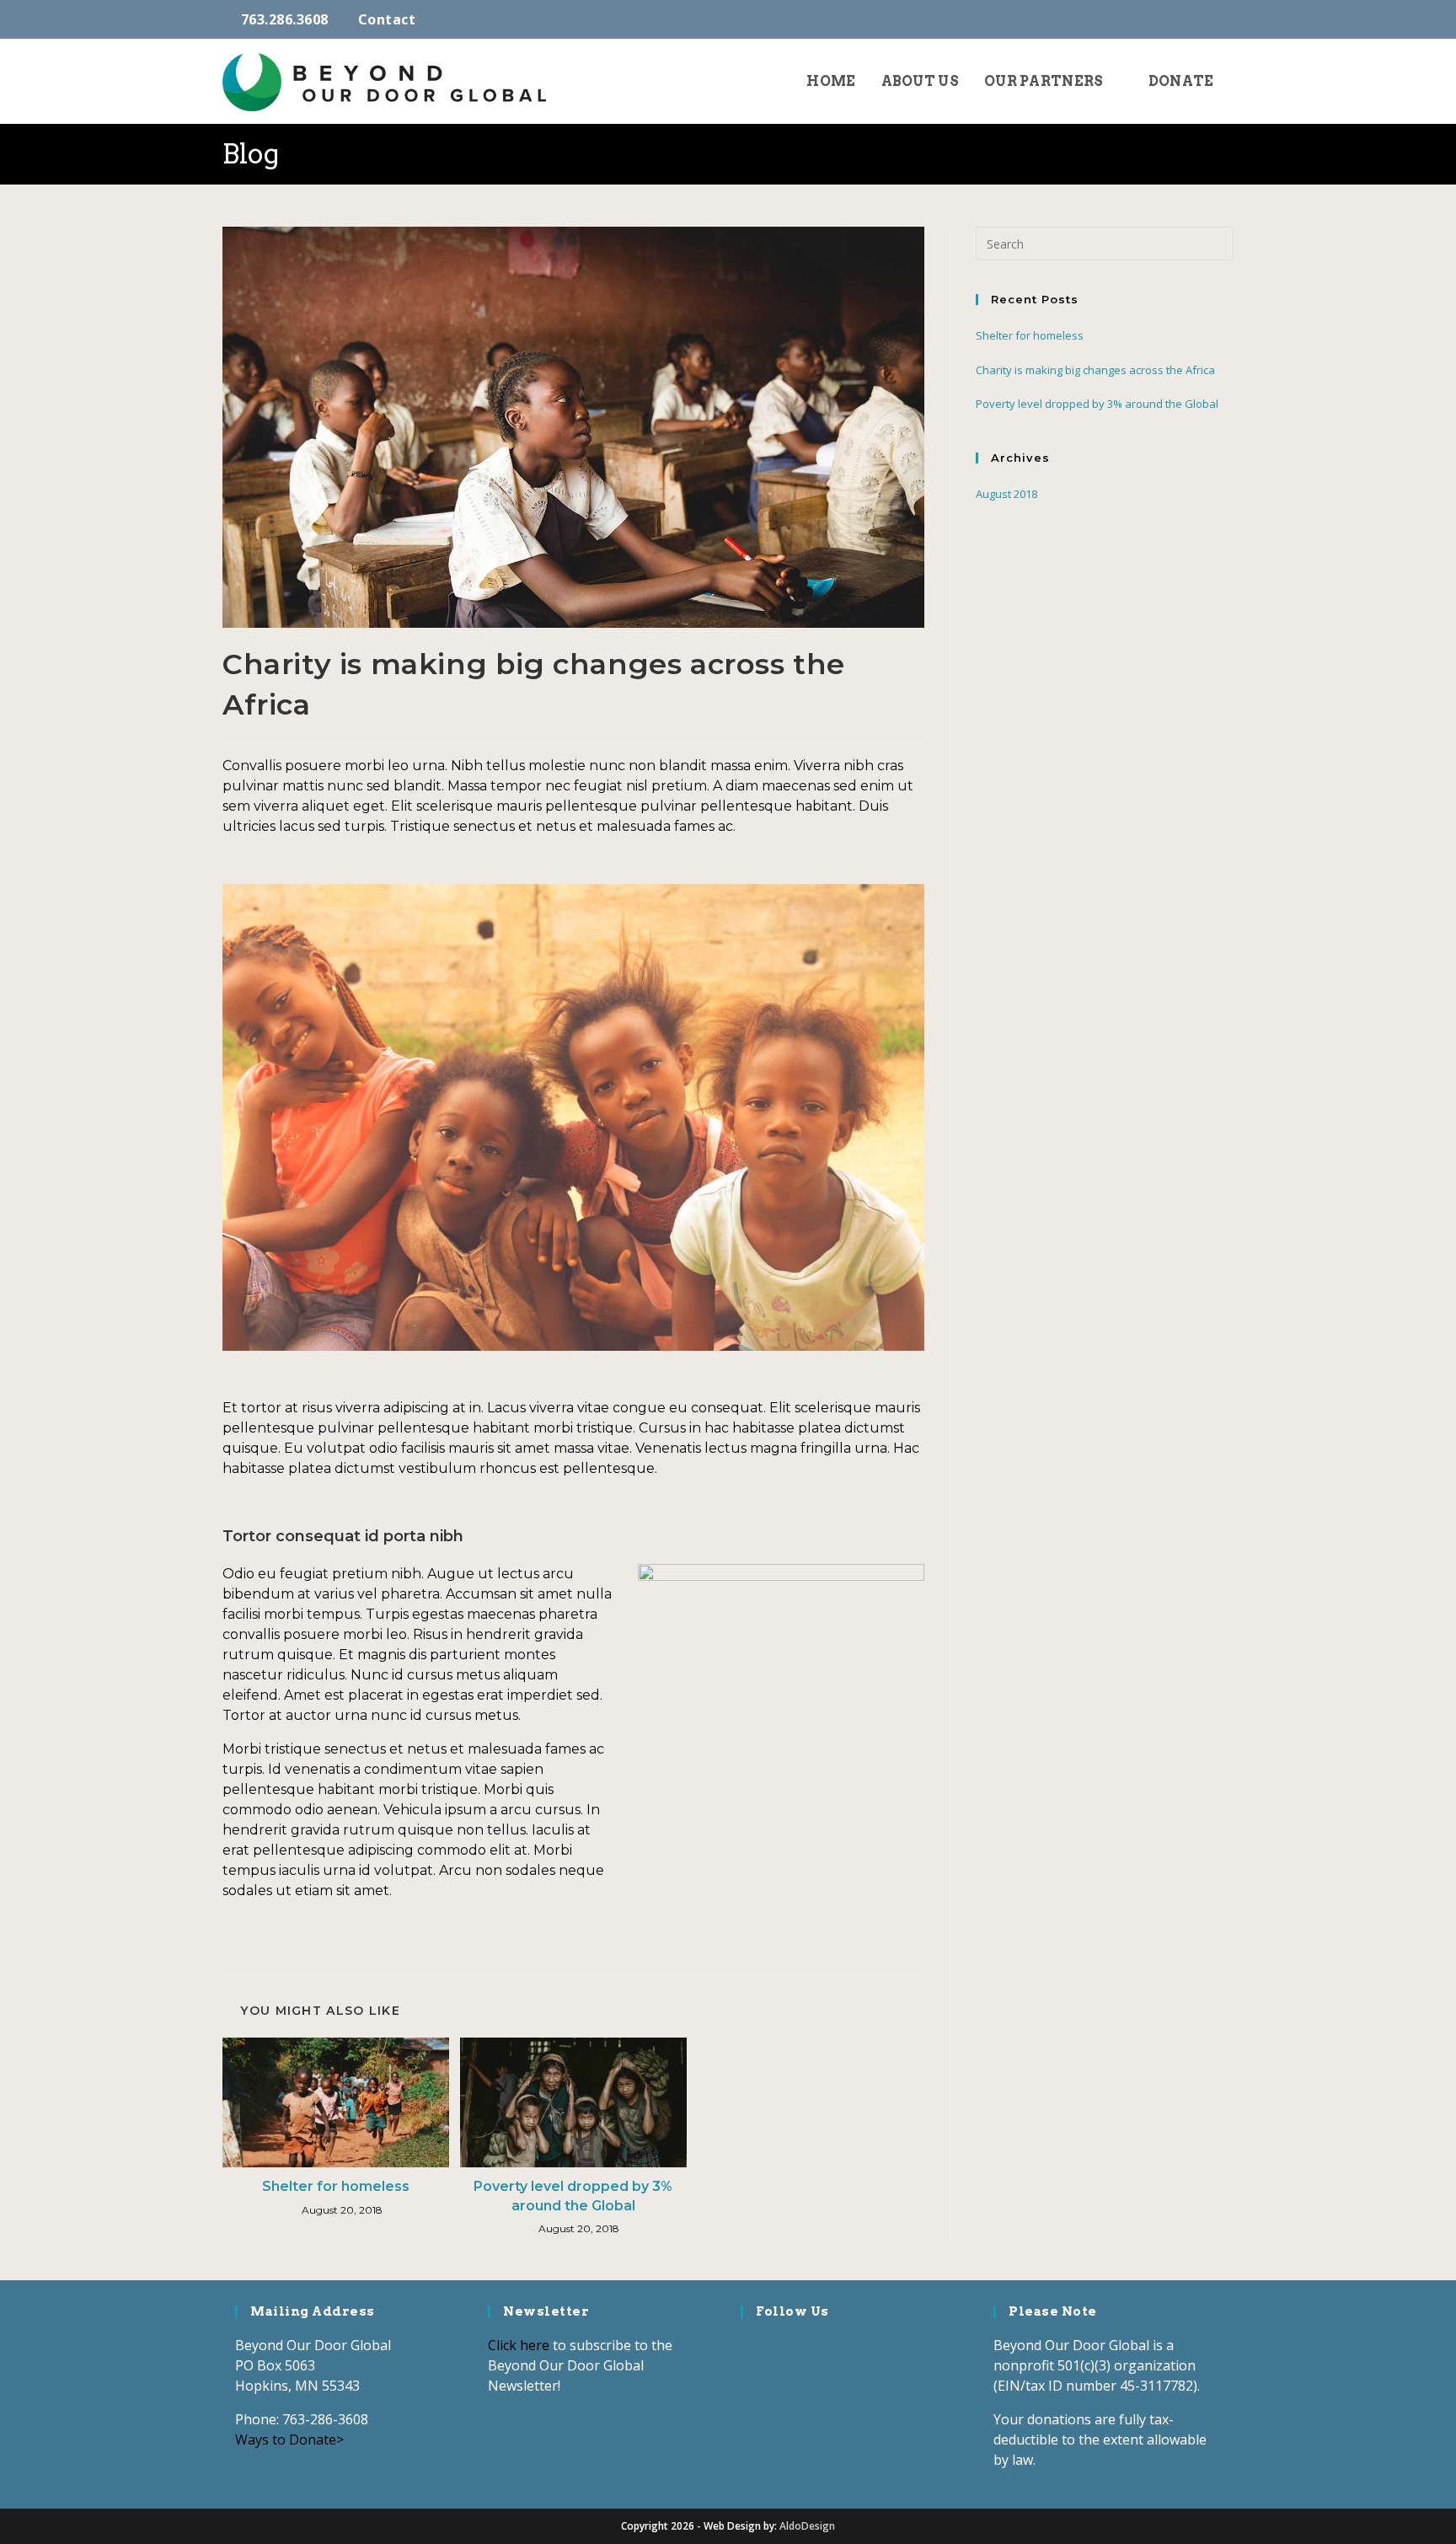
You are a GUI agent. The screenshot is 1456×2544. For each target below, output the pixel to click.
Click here (519, 2345)
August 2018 (1006, 494)
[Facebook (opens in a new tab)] (1186, 19)
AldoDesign (807, 2526)
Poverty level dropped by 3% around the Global (573, 2196)
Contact (387, 19)
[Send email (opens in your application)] (1226, 19)
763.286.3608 (285, 19)
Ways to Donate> (289, 2440)
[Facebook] (752, 2348)
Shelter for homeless (336, 2186)
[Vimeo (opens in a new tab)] (1207, 19)
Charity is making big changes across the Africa (1095, 370)
